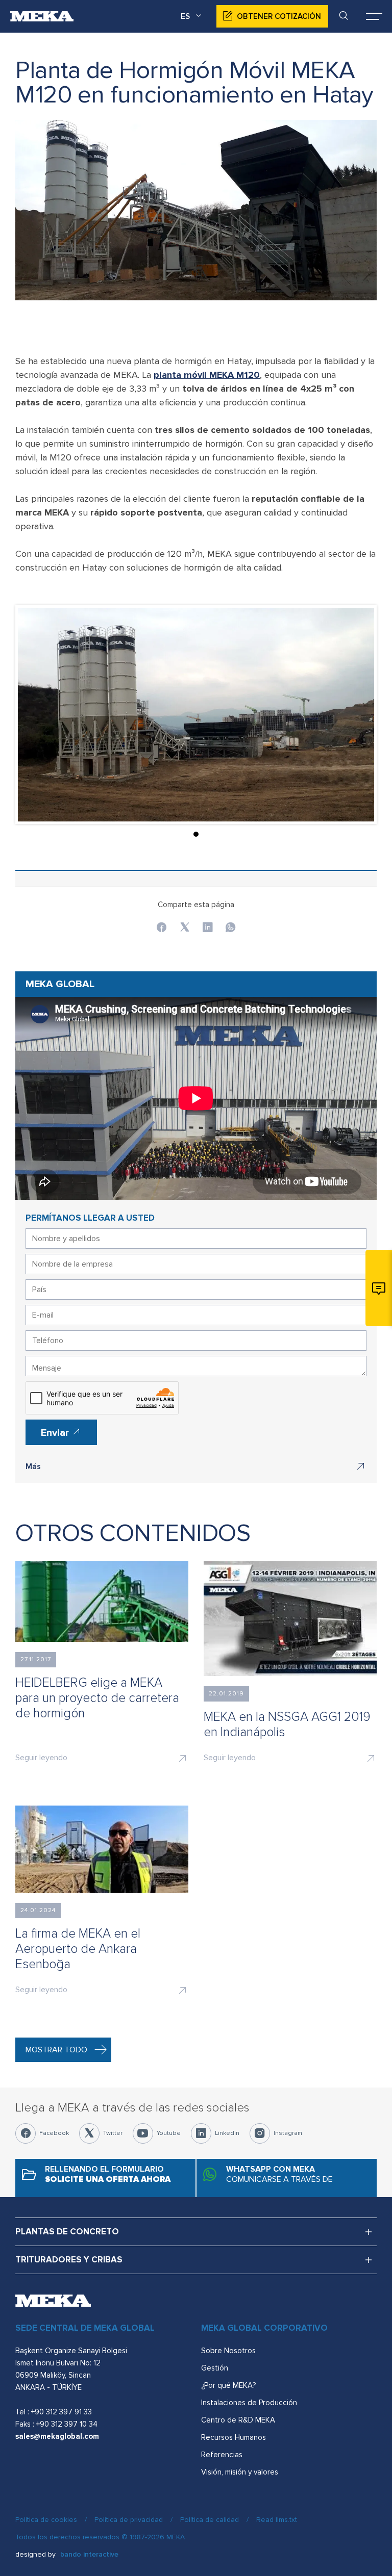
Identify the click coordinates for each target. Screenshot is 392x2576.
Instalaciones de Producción (249, 2403)
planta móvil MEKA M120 (207, 375)
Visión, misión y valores (240, 2472)
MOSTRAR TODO (56, 2050)
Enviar (56, 1433)
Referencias (222, 2455)
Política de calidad (210, 2520)
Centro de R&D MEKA (238, 2420)
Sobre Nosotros (228, 2351)
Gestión (215, 2368)
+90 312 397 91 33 (62, 2412)
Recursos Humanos (234, 2437)
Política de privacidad (129, 2520)
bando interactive (89, 2554)
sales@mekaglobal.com (57, 2436)
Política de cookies (46, 2520)
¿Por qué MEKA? (228, 2385)
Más (33, 1466)
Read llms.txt (277, 2520)
